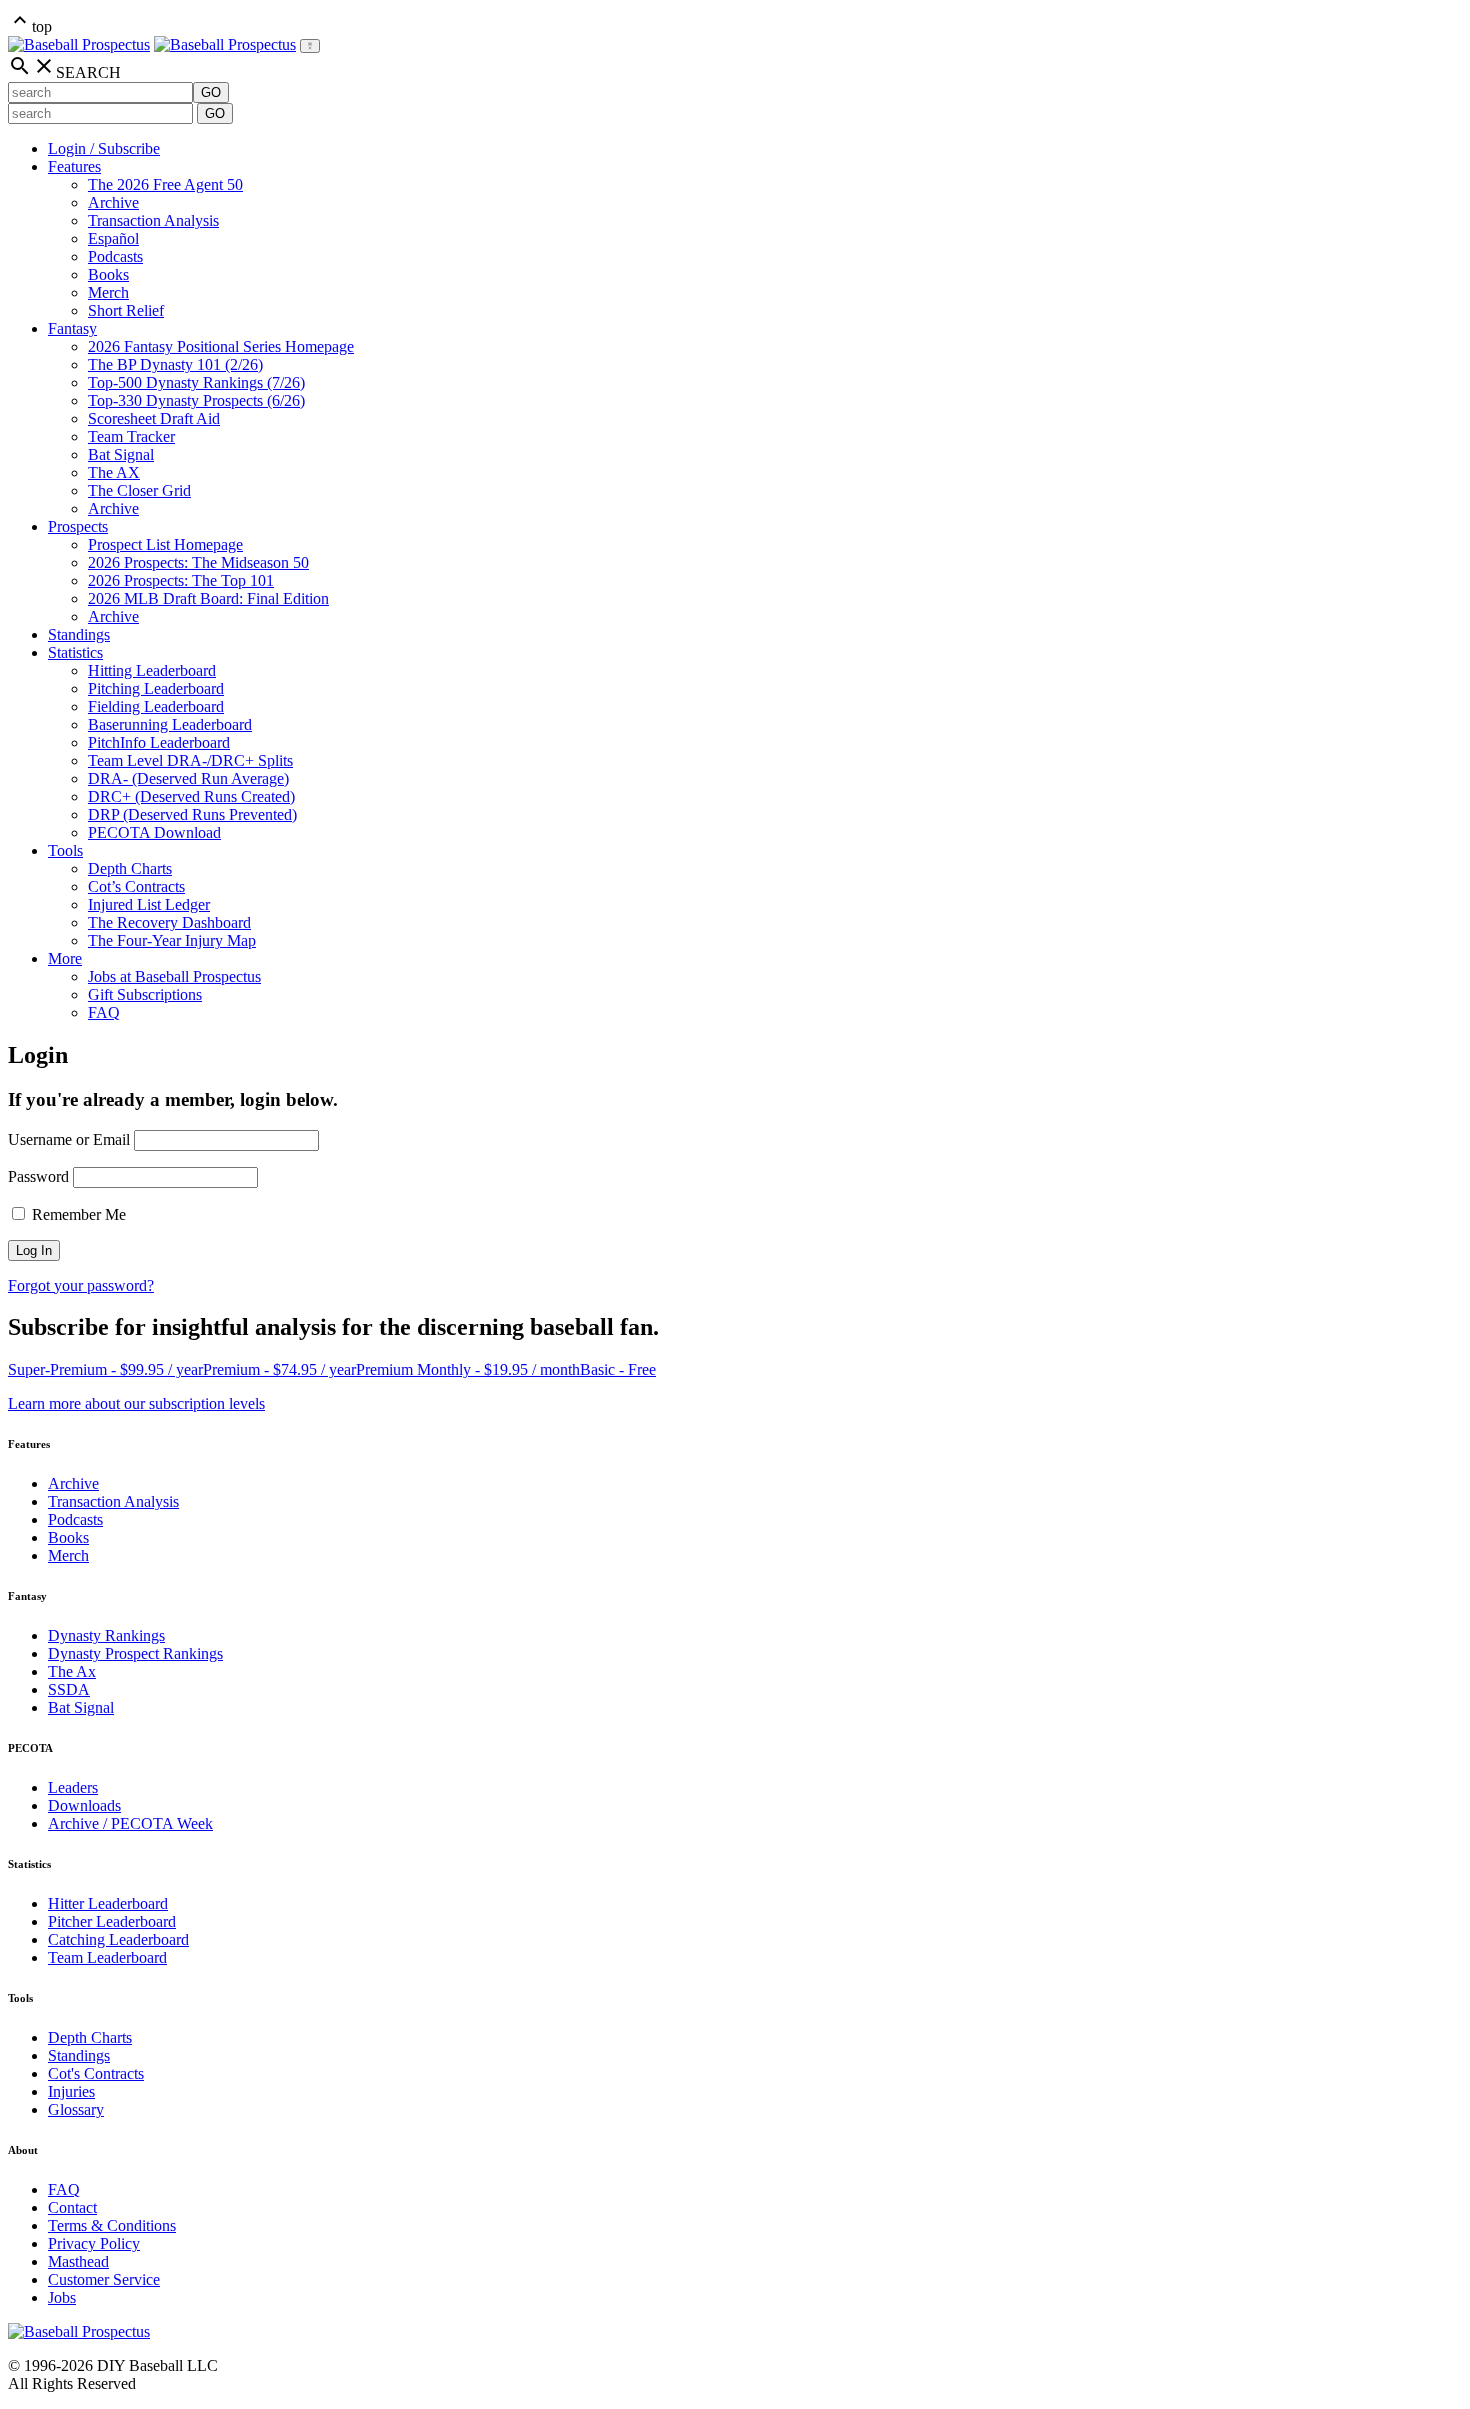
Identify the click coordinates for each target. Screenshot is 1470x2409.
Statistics (75, 652)
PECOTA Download (154, 832)
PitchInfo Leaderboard (159, 742)
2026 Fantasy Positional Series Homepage (221, 346)
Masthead (78, 2261)
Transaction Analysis (153, 220)
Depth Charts (130, 868)
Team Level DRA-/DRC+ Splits (190, 760)
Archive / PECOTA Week (130, 1823)
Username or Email (69, 1139)
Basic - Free (618, 1369)
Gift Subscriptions (145, 994)
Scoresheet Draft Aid (154, 418)
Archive (113, 202)
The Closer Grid (139, 490)
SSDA (69, 1689)
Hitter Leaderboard (108, 1903)
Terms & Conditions (112, 2225)
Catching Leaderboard (118, 1939)
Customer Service (104, 2279)
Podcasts (115, 256)
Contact (72, 2207)
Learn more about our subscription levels (136, 1403)
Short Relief (126, 310)
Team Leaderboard (107, 1957)
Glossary (76, 2109)
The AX (114, 472)
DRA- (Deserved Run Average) (188, 778)
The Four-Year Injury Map (172, 940)
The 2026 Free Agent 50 (165, 184)
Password (38, 1176)
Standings (79, 634)
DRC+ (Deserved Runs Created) (191, 796)
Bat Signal (121, 454)
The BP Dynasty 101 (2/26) (175, 364)
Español (113, 238)
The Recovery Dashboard (169, 922)
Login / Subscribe (104, 148)
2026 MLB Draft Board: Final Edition (208, 598)
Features (74, 166)
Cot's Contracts (96, 2073)
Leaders (73, 1787)
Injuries (71, 2091)
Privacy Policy (94, 2243)
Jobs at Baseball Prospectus (174, 976)
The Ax (72, 1671)
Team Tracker (131, 436)
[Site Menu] (310, 46)
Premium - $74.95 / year (279, 1369)
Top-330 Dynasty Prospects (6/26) (196, 400)
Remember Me (77, 1214)
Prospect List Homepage (165, 544)
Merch (108, 292)
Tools (65, 850)
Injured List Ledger (149, 904)
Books (108, 274)
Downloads (84, 1805)
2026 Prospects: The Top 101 (181, 580)
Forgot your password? (81, 1285)
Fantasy (72, 328)
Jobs (62, 2297)
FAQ (104, 1012)
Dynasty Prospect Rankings (135, 1653)
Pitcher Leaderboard (112, 1921)
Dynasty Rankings (106, 1635)
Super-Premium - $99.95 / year (105, 1369)
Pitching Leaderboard (156, 688)
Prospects (78, 526)
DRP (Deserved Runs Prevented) (192, 814)
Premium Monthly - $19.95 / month (468, 1369)
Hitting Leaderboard (152, 670)
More (65, 958)
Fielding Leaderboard (156, 706)
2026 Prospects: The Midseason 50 (198, 562)
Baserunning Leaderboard (170, 724)
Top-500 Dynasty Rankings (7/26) (196, 382)
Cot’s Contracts (136, 886)
